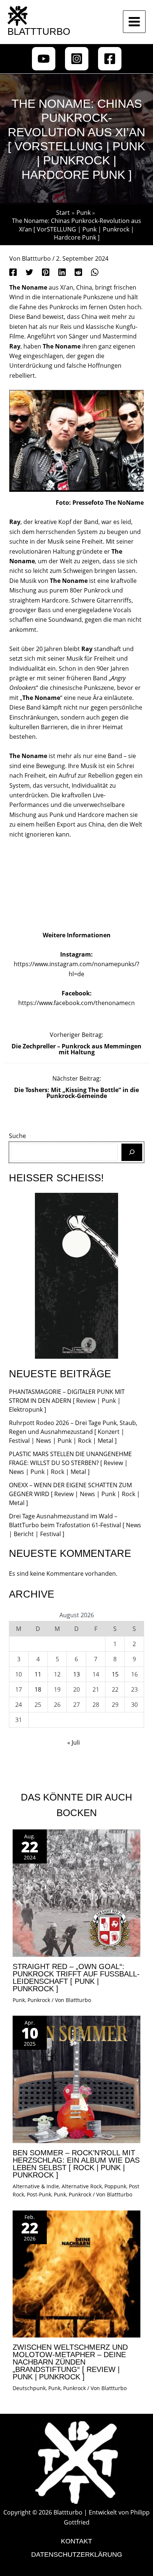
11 (38, 1674)
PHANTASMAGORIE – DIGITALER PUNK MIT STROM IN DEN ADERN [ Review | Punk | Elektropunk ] (67, 1401)
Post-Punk (39, 2194)
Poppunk (115, 2186)
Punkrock (39, 2000)
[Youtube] (44, 59)
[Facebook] (110, 59)
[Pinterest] (46, 272)
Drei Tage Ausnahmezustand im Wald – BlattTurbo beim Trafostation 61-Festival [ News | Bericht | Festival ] (75, 1525)
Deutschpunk (29, 2388)
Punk (19, 2000)
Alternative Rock (82, 2186)
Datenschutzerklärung (77, 2555)
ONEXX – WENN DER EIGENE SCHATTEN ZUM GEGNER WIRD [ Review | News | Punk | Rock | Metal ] (74, 1494)
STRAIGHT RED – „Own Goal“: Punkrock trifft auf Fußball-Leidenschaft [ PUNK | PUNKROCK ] (76, 1978)
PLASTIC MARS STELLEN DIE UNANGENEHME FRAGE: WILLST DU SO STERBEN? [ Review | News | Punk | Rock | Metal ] (70, 1463)
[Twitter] (29, 272)
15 (115, 1674)
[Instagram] (77, 59)
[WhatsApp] (95, 272)
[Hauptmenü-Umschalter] (134, 22)
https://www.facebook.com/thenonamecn (76, 1003)
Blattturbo (39, 31)
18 (38, 1689)
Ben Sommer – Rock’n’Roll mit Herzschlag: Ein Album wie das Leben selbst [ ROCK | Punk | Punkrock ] (76, 2164)
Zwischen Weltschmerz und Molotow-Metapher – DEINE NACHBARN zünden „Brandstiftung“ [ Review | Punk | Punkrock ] (70, 2362)
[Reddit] (78, 272)
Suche (17, 1136)
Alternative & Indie (36, 2186)
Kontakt (76, 2541)
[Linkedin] (62, 272)
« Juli (74, 1742)
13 (76, 1674)
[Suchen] (132, 1152)
